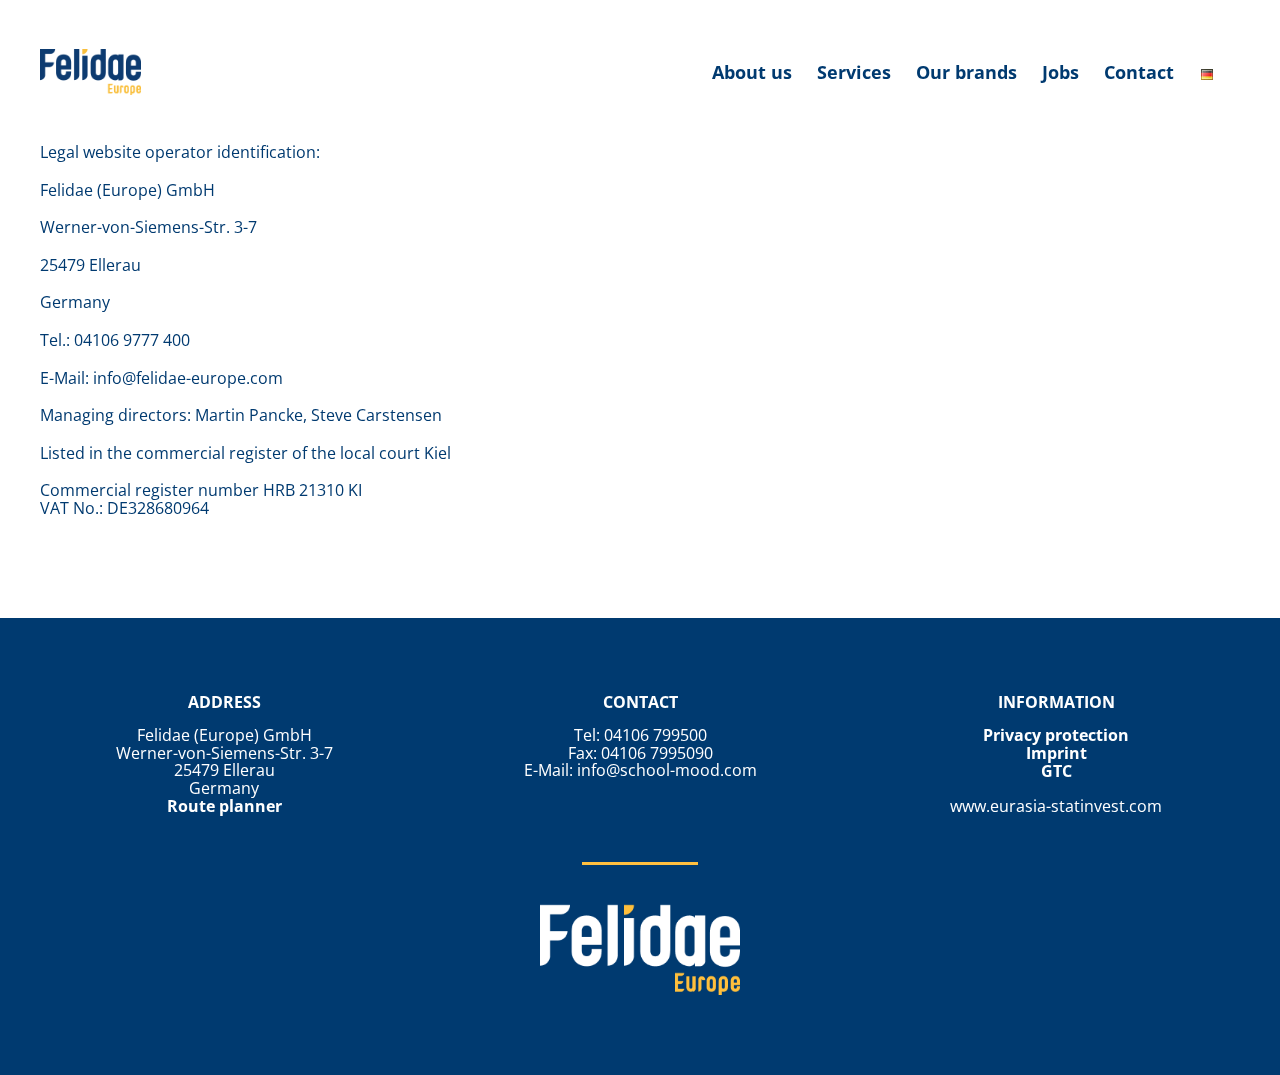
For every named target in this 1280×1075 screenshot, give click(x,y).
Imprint (1056, 753)
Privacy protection (1056, 735)
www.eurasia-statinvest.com (1056, 806)
